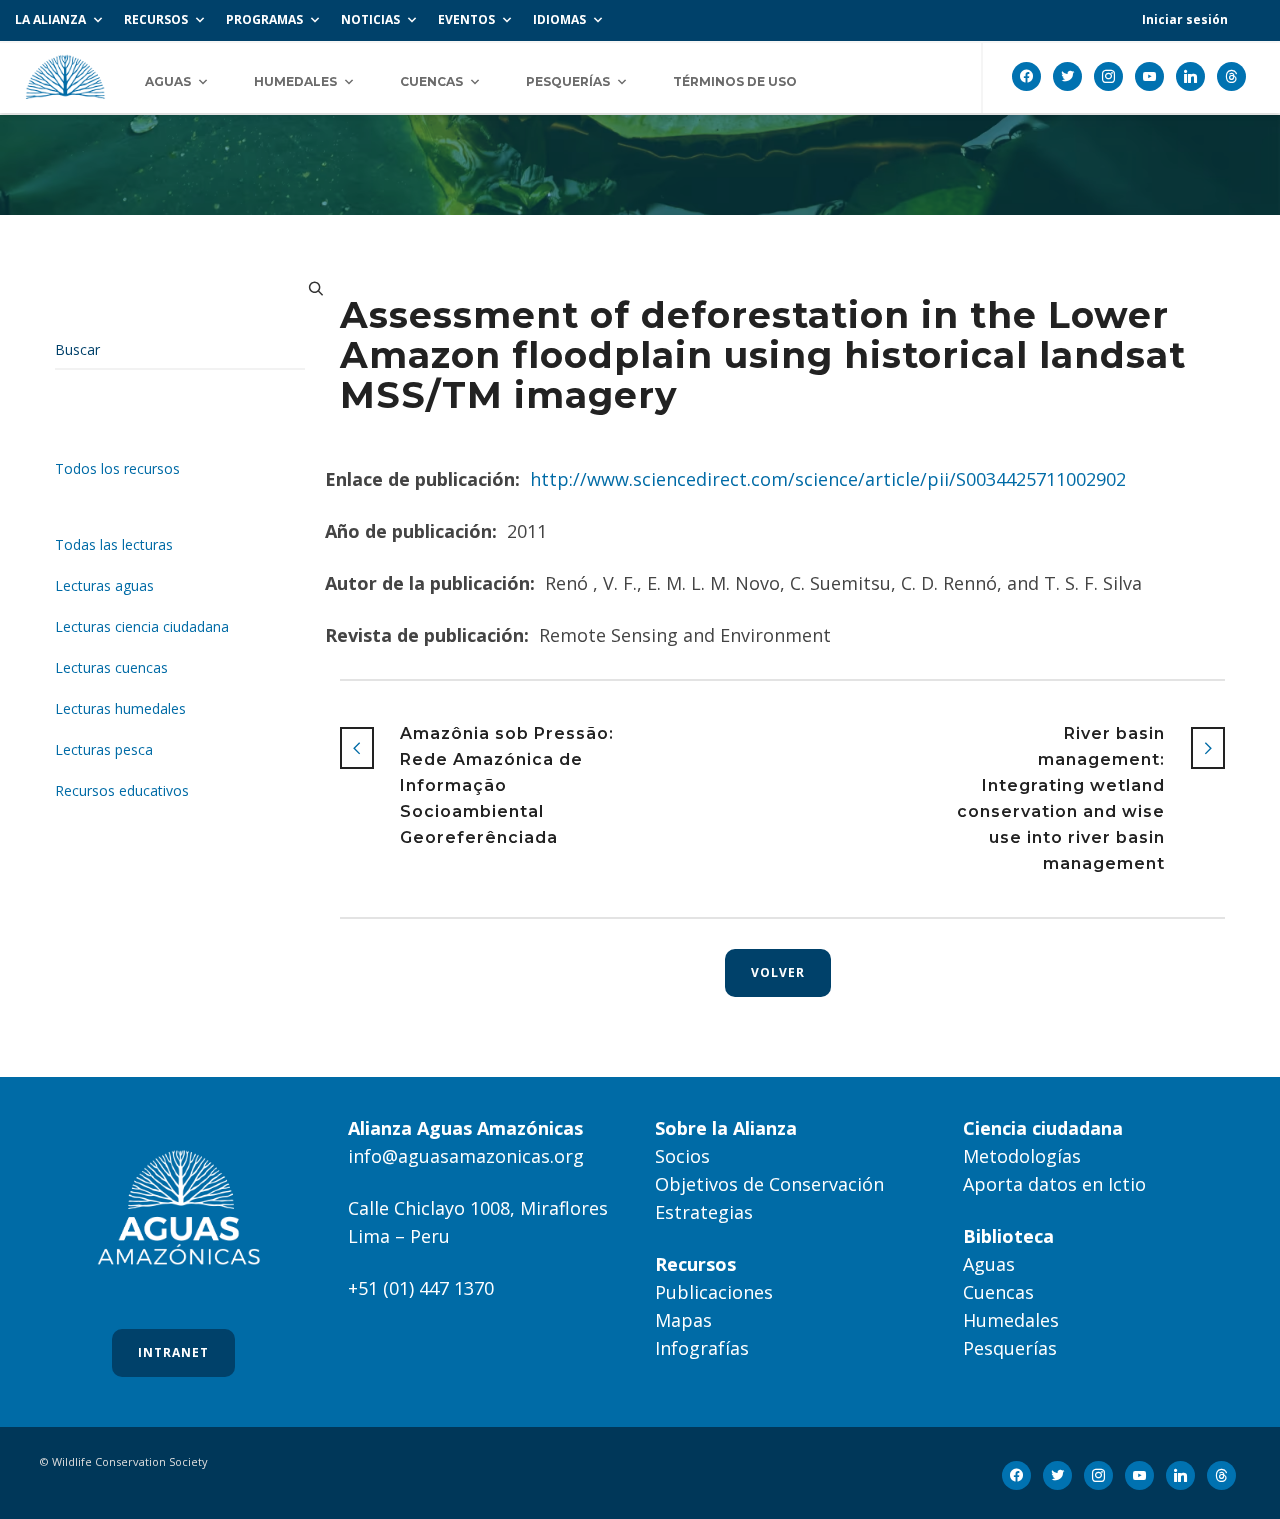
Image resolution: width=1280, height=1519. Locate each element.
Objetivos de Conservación (769, 1184)
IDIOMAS (559, 19)
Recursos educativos (122, 790)
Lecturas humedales (120, 708)
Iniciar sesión (1185, 19)
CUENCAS (431, 81)
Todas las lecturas (114, 544)
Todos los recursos (117, 468)
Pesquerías (1010, 1348)
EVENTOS (466, 19)
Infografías (702, 1348)
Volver (778, 972)
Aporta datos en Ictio (1054, 1184)
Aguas (989, 1264)
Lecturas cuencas (111, 667)
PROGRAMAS (264, 19)
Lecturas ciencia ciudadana (142, 626)
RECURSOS (156, 19)
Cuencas (998, 1292)
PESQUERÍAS (568, 81)
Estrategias (704, 1212)
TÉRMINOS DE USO (735, 81)
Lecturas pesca (104, 749)
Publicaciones (714, 1292)
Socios (682, 1156)
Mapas (683, 1320)
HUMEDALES (295, 81)
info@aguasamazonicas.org (466, 1156)
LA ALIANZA (50, 19)
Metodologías (1022, 1156)
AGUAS (168, 81)
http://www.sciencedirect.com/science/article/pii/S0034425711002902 (828, 479)
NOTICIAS (370, 19)
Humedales (1011, 1320)
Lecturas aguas (104, 585)
